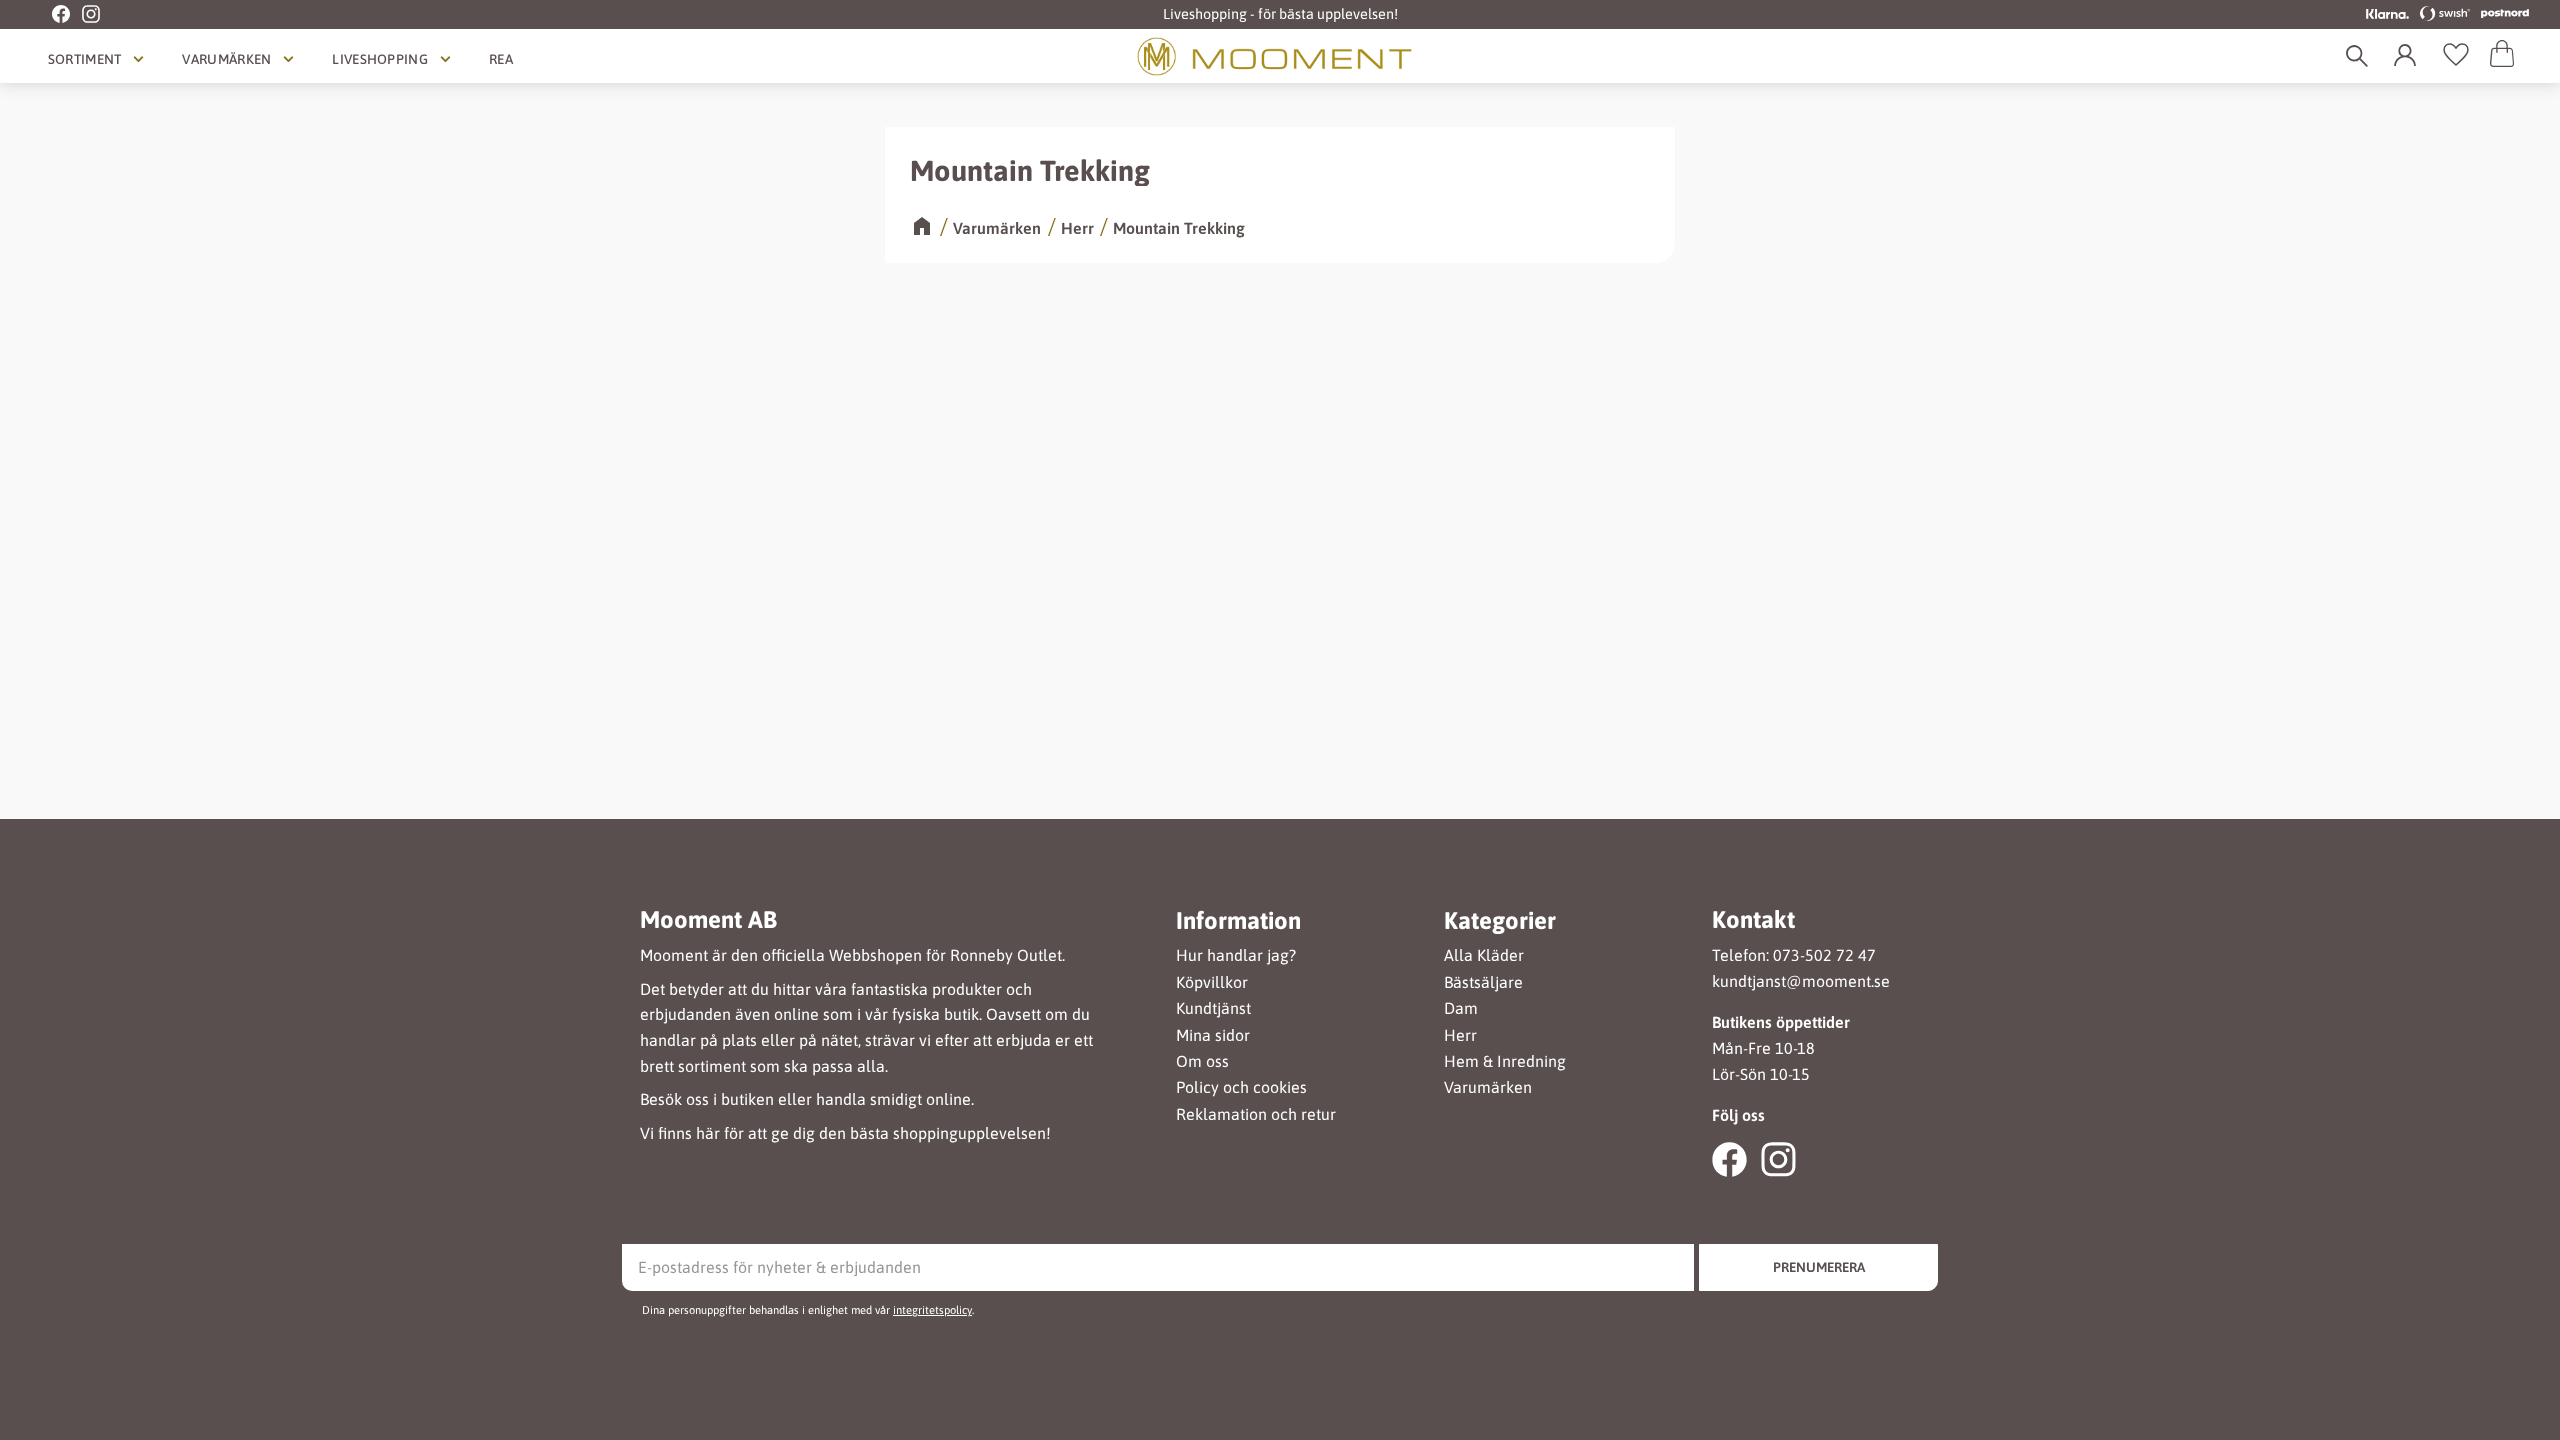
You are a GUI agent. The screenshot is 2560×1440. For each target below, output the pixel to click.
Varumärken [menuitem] (226, 59)
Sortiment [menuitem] (85, 59)
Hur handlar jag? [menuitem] (1236, 955)
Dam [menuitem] (1461, 1008)
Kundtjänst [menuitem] (1213, 1008)
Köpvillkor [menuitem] (1212, 982)
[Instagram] (85, 15)
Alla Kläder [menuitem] (1484, 955)
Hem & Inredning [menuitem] (1505, 1061)
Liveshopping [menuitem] (380, 59)
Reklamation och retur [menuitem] (1256, 1114)
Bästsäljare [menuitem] (1483, 982)
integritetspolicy (932, 1310)
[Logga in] (2409, 56)
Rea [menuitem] (501, 59)
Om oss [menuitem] (1202, 1061)
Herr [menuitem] (1460, 1035)
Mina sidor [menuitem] (1213, 1035)
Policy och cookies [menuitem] (1241, 1087)
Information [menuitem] (1238, 921)
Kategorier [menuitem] (1500, 921)
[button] (2456, 56)
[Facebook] (50, 15)
